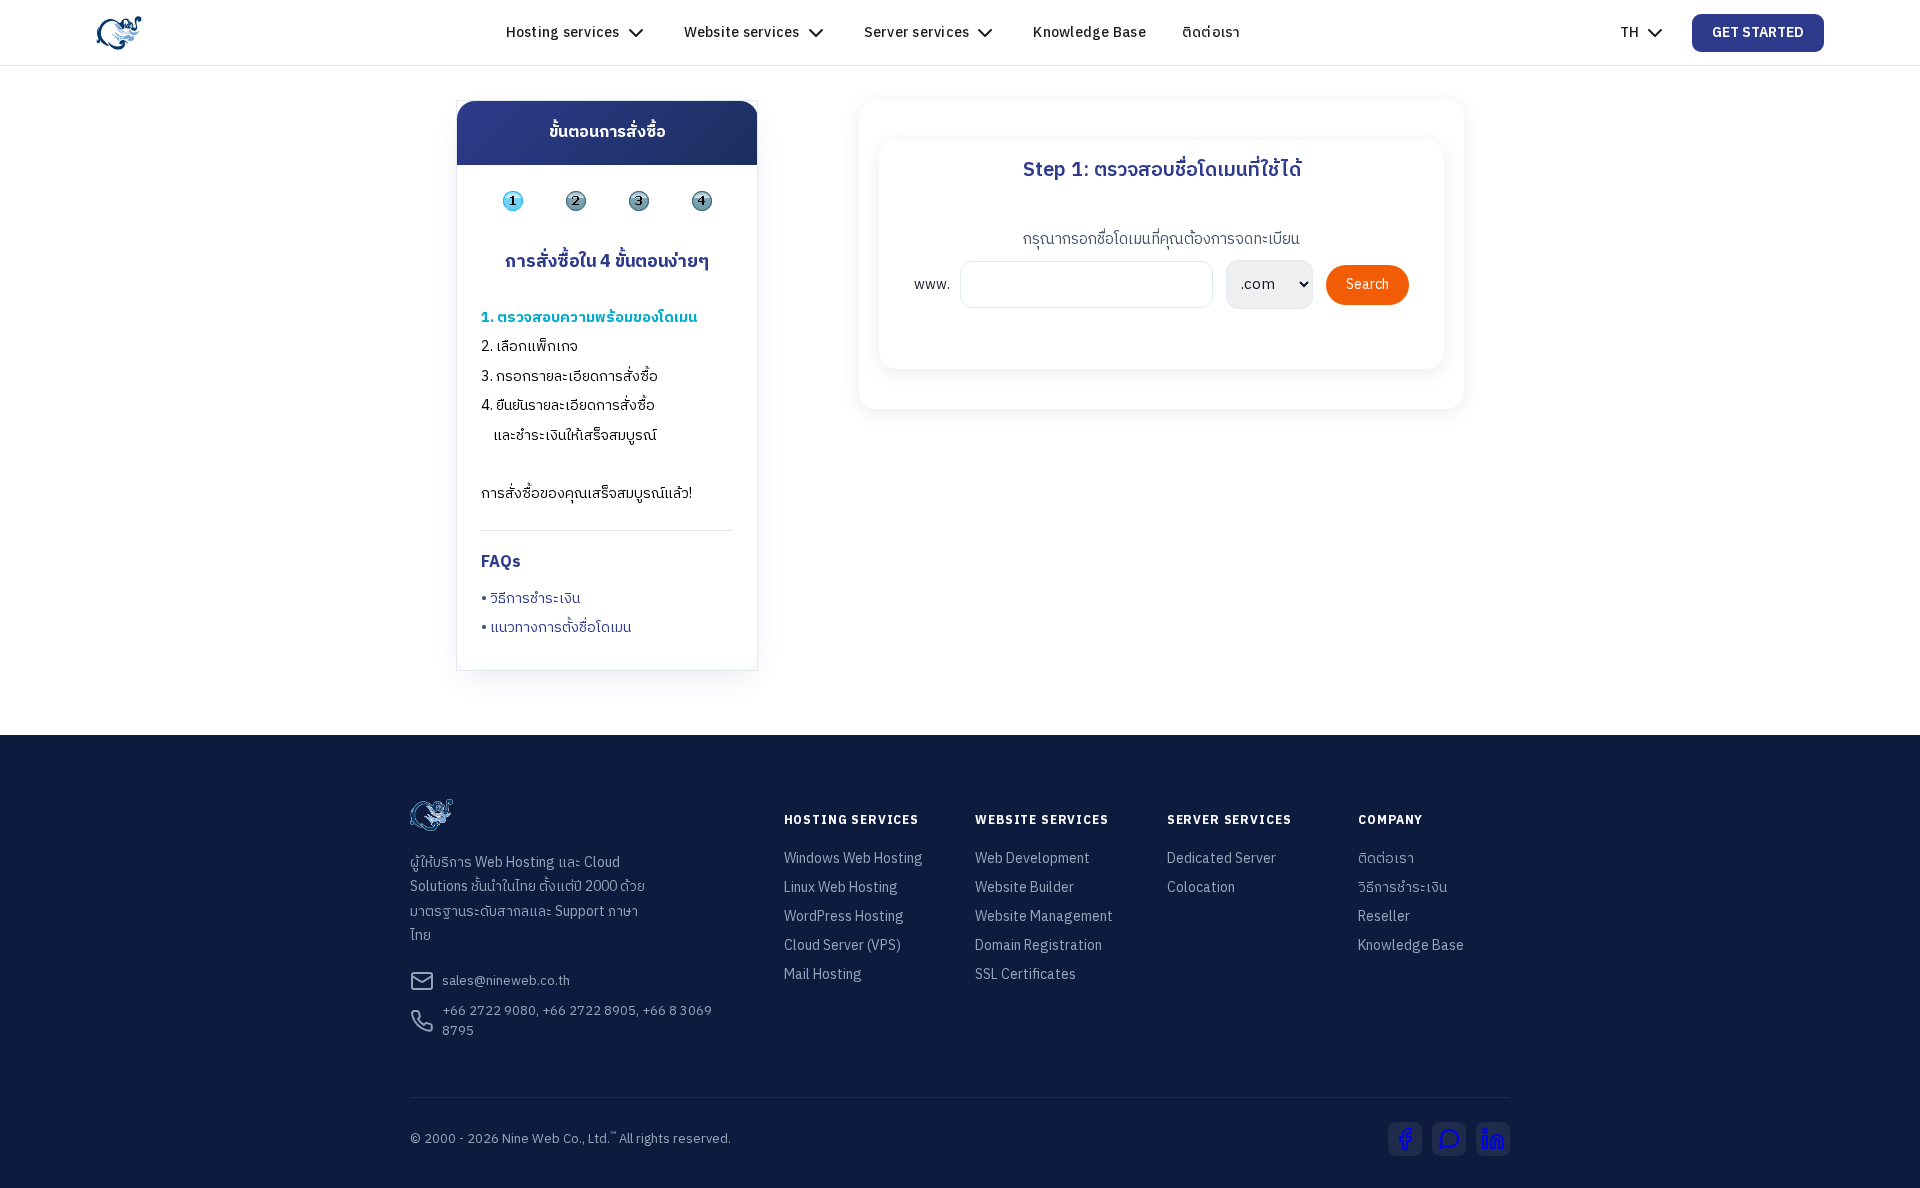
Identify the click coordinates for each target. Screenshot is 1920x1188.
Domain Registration (1038, 946)
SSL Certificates (1025, 975)
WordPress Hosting (844, 917)
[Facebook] (1405, 1139)
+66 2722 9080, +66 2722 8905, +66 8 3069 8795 (577, 1021)
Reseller (1384, 917)
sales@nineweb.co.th (506, 981)
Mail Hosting (823, 975)
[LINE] (1449, 1139)
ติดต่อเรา (1211, 32)
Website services (742, 32)
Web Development (1032, 859)
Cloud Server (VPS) (842, 946)
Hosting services (563, 32)
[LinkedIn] (1493, 1139)
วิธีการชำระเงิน (535, 599)
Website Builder (1024, 888)
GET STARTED (1758, 32)
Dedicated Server (1221, 859)
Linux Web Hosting (841, 888)
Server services (917, 32)
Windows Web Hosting (853, 859)
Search (1367, 284)
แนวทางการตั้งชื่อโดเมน (560, 628)
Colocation (1201, 888)
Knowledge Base (1089, 32)
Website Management (1044, 917)
